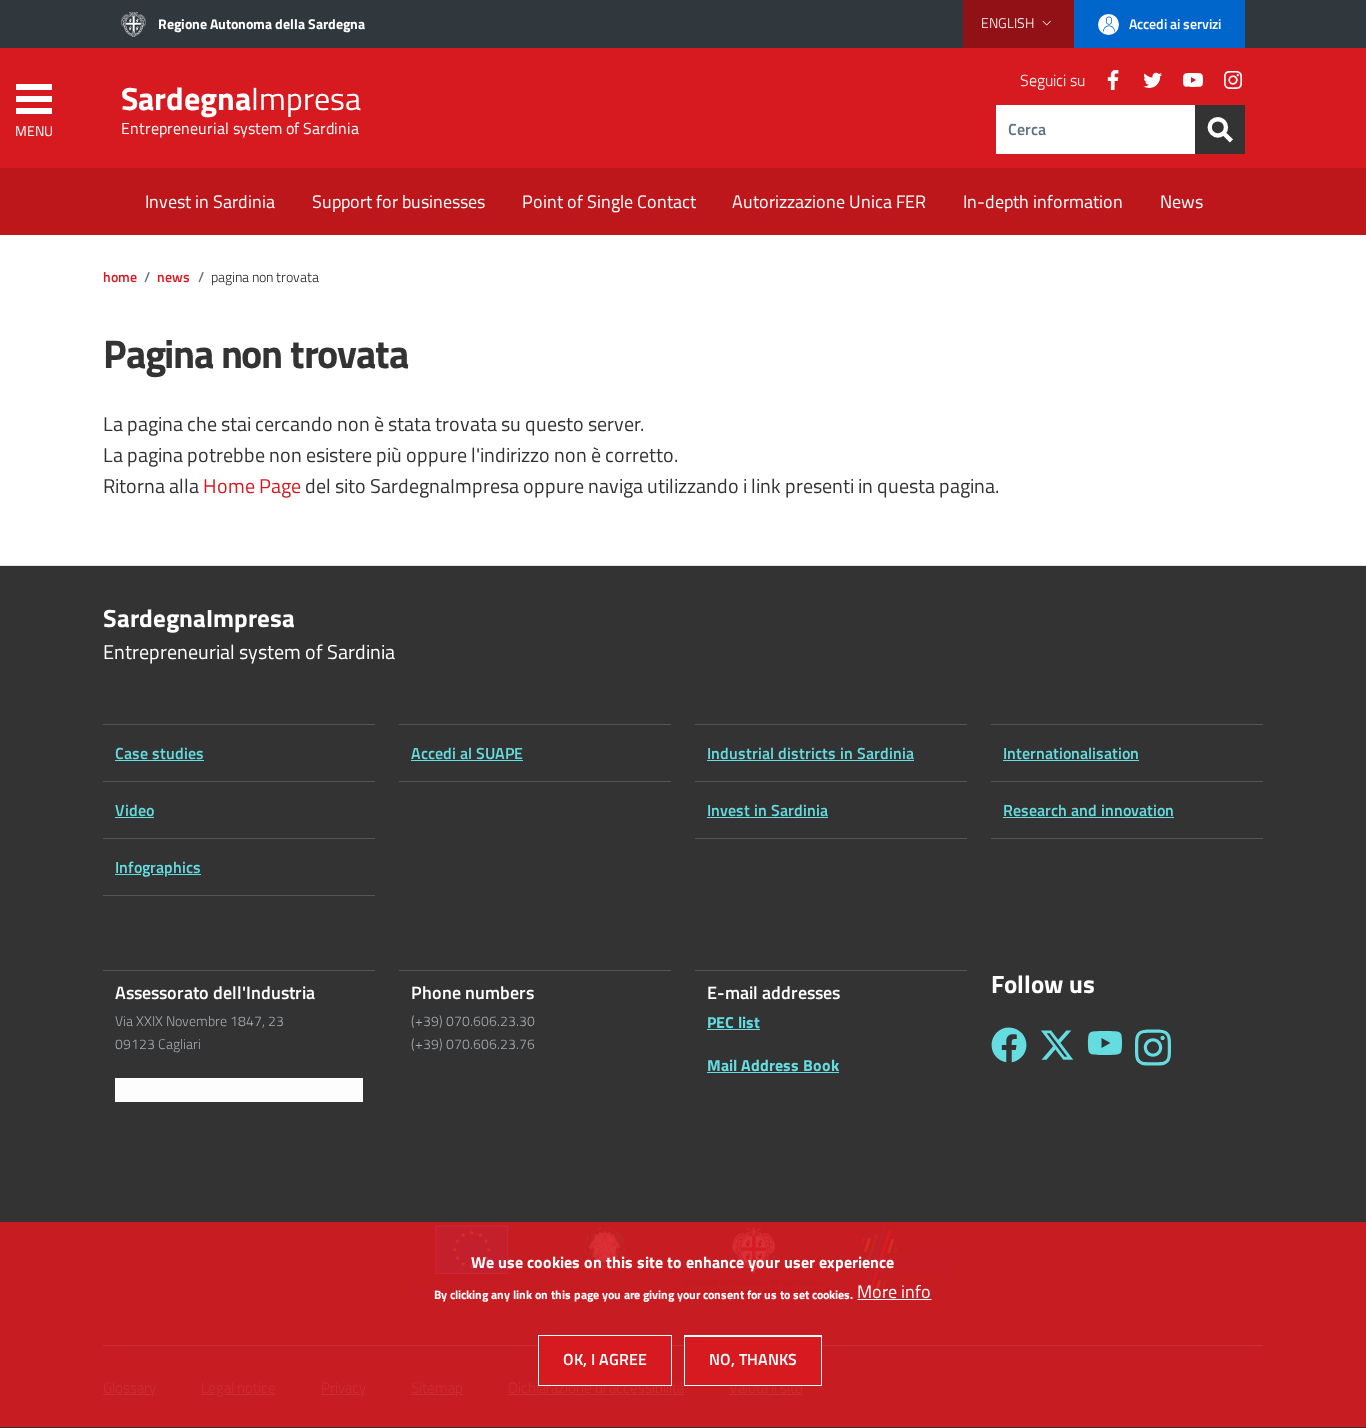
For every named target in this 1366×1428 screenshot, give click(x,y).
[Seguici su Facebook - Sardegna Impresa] (1009, 1047)
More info (894, 1292)
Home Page (252, 486)
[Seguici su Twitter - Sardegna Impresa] (1057, 1047)
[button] (1018, 23)
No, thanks (753, 1360)
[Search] (1220, 129)
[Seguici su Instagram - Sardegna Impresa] (1153, 1047)
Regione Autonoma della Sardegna (261, 23)
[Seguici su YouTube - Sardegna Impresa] (1105, 1047)
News (173, 277)
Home (120, 277)
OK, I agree (605, 1360)
